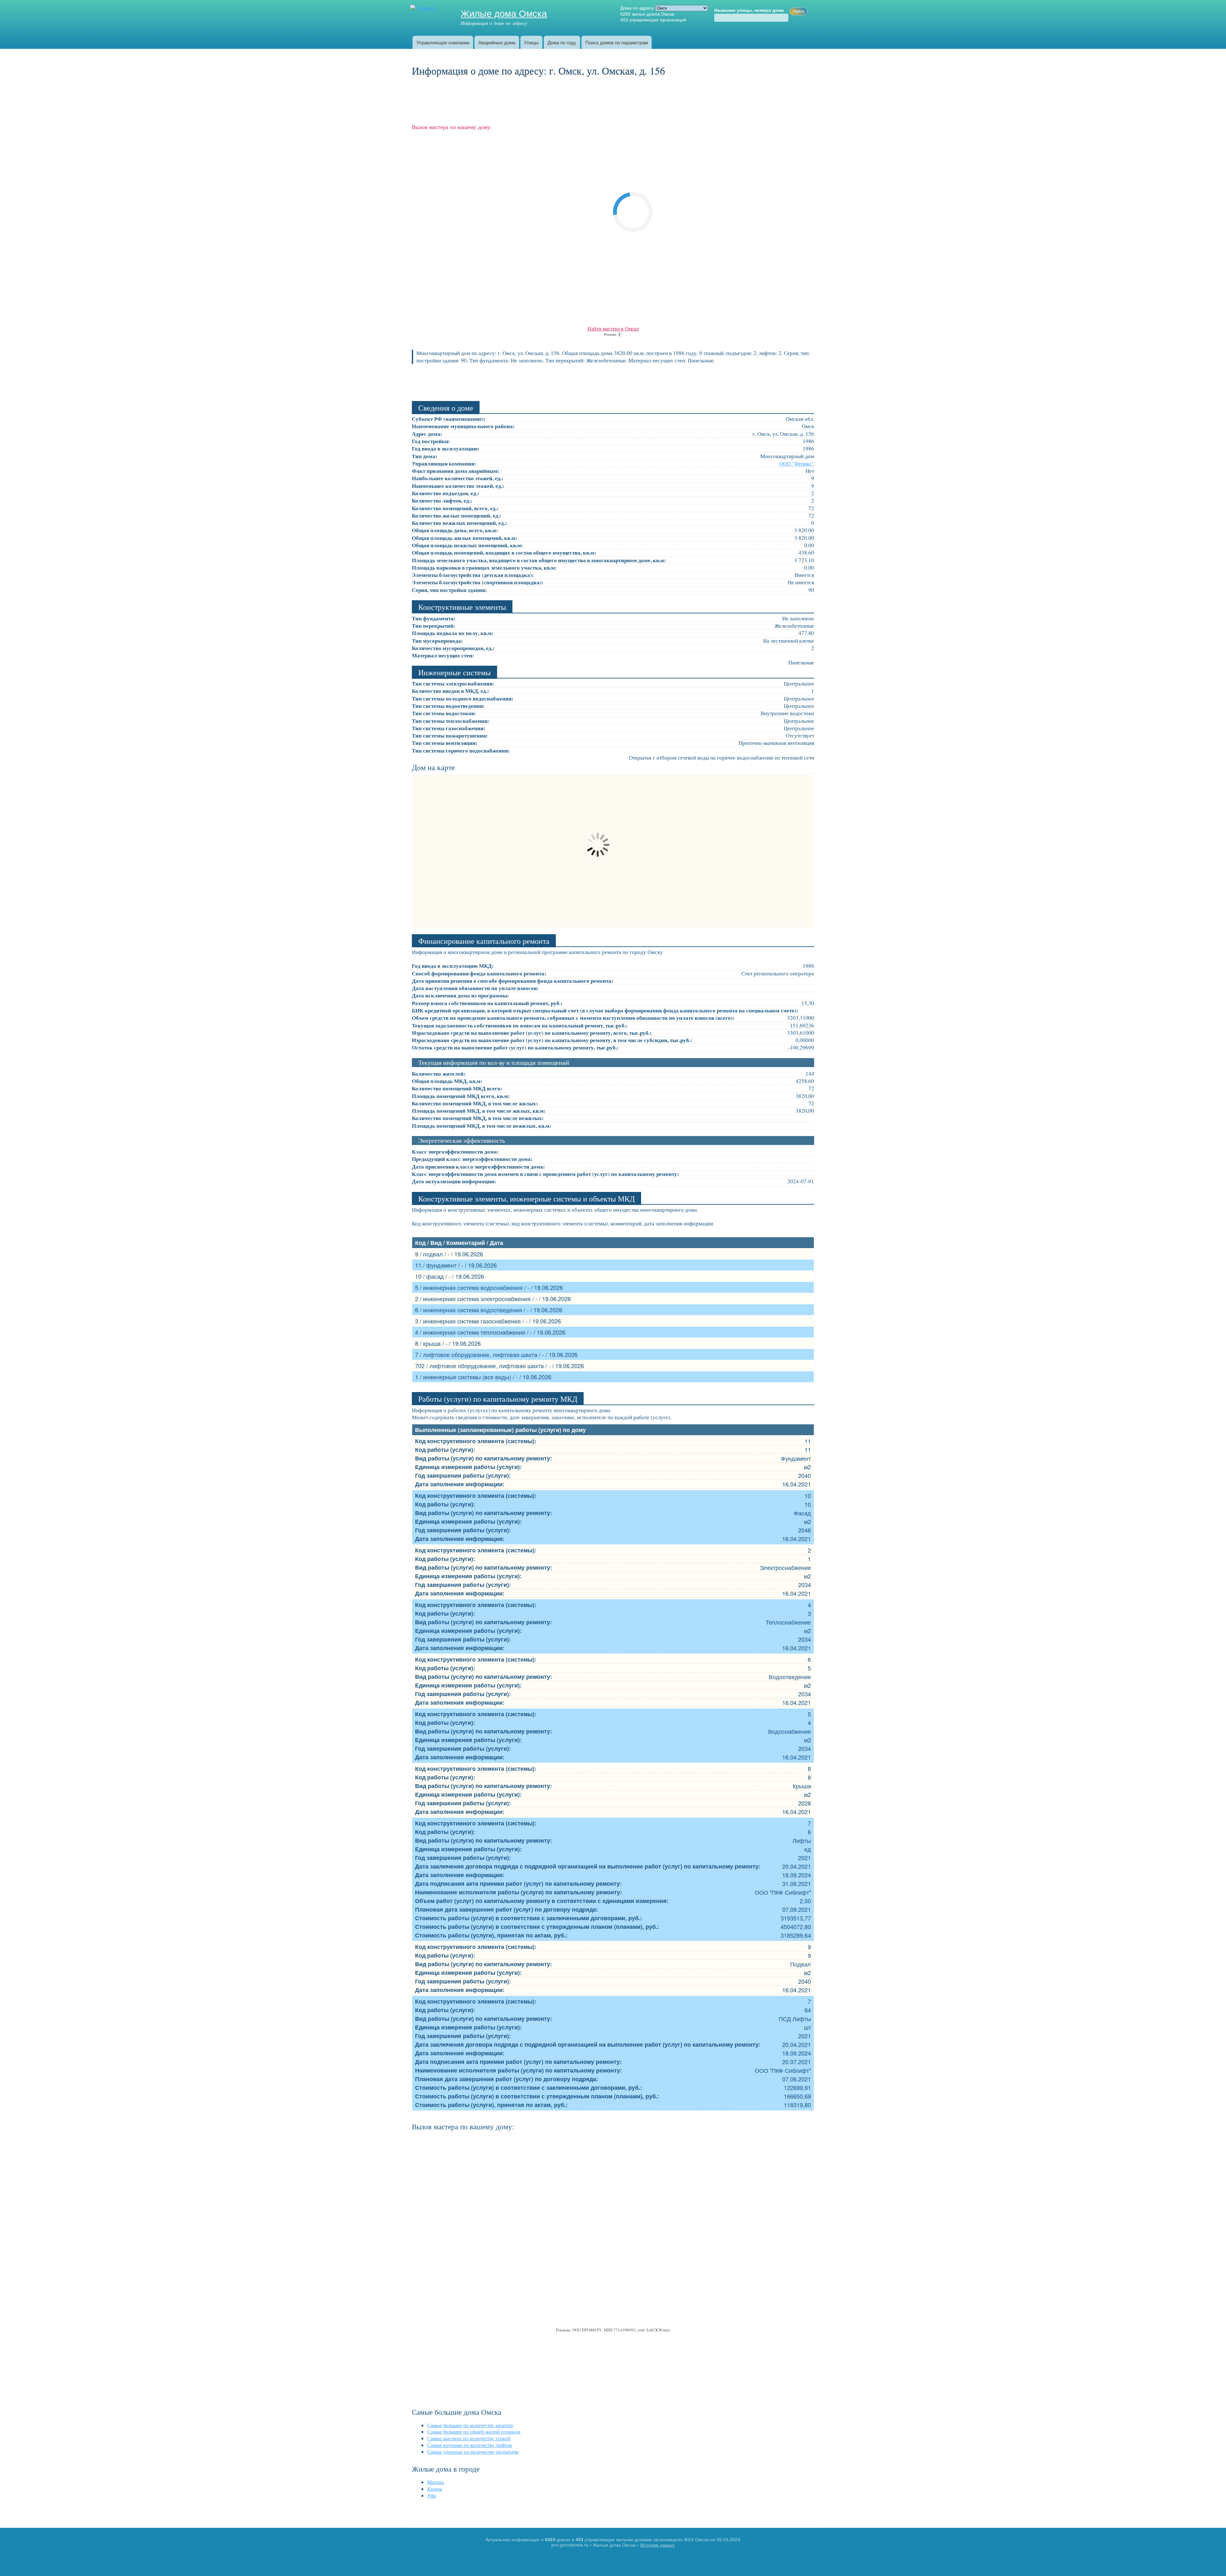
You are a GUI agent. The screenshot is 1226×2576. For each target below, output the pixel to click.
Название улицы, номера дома (749, 10)
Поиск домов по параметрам (617, 42)
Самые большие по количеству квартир (470, 2425)
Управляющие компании (443, 42)
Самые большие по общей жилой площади (474, 2432)
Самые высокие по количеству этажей (469, 2438)
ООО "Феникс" (797, 463)
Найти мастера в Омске (613, 328)
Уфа (432, 2495)
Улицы (531, 42)
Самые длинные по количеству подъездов (473, 2452)
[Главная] (424, 8)
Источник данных (657, 2545)
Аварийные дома (497, 42)
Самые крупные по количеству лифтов (469, 2445)
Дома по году (562, 42)
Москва (435, 2482)
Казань (435, 2489)
